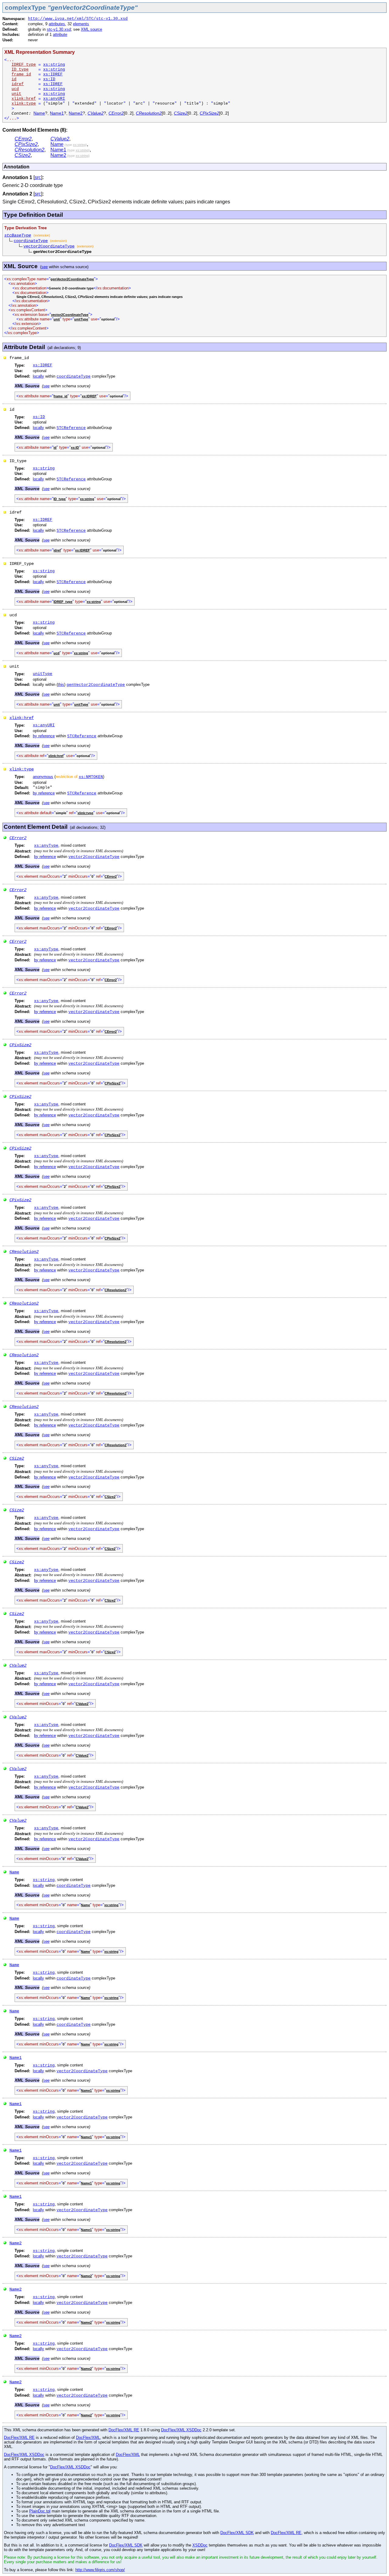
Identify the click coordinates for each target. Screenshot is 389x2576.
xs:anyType (46, 846)
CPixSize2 (209, 113)
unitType (43, 674)
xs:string (54, 65)
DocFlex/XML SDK (237, 2533)
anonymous (43, 777)
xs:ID (49, 79)
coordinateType (31, 241)
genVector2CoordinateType (96, 685)
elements (81, 24)
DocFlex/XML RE (124, 2430)
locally (38, 376)
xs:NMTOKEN (91, 777)
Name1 (57, 113)
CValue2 (96, 113)
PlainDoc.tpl (40, 2511)
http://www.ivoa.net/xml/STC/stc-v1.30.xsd (78, 19)
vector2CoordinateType (49, 246)
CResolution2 (149, 113)
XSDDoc (200, 2545)
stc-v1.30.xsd (59, 29)
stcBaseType (18, 235)
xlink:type (22, 769)
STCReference (71, 428)
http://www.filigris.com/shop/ (100, 2570)
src (38, 177)
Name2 (76, 113)
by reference (44, 736)
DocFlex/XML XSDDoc (181, 2430)
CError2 (116, 113)
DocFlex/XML (88, 2438)
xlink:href (22, 718)
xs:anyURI (54, 99)
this (61, 685)
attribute (60, 35)
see (45, 267)
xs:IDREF (53, 74)
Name (39, 113)
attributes (57, 24)
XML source (91, 29)
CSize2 (181, 113)
